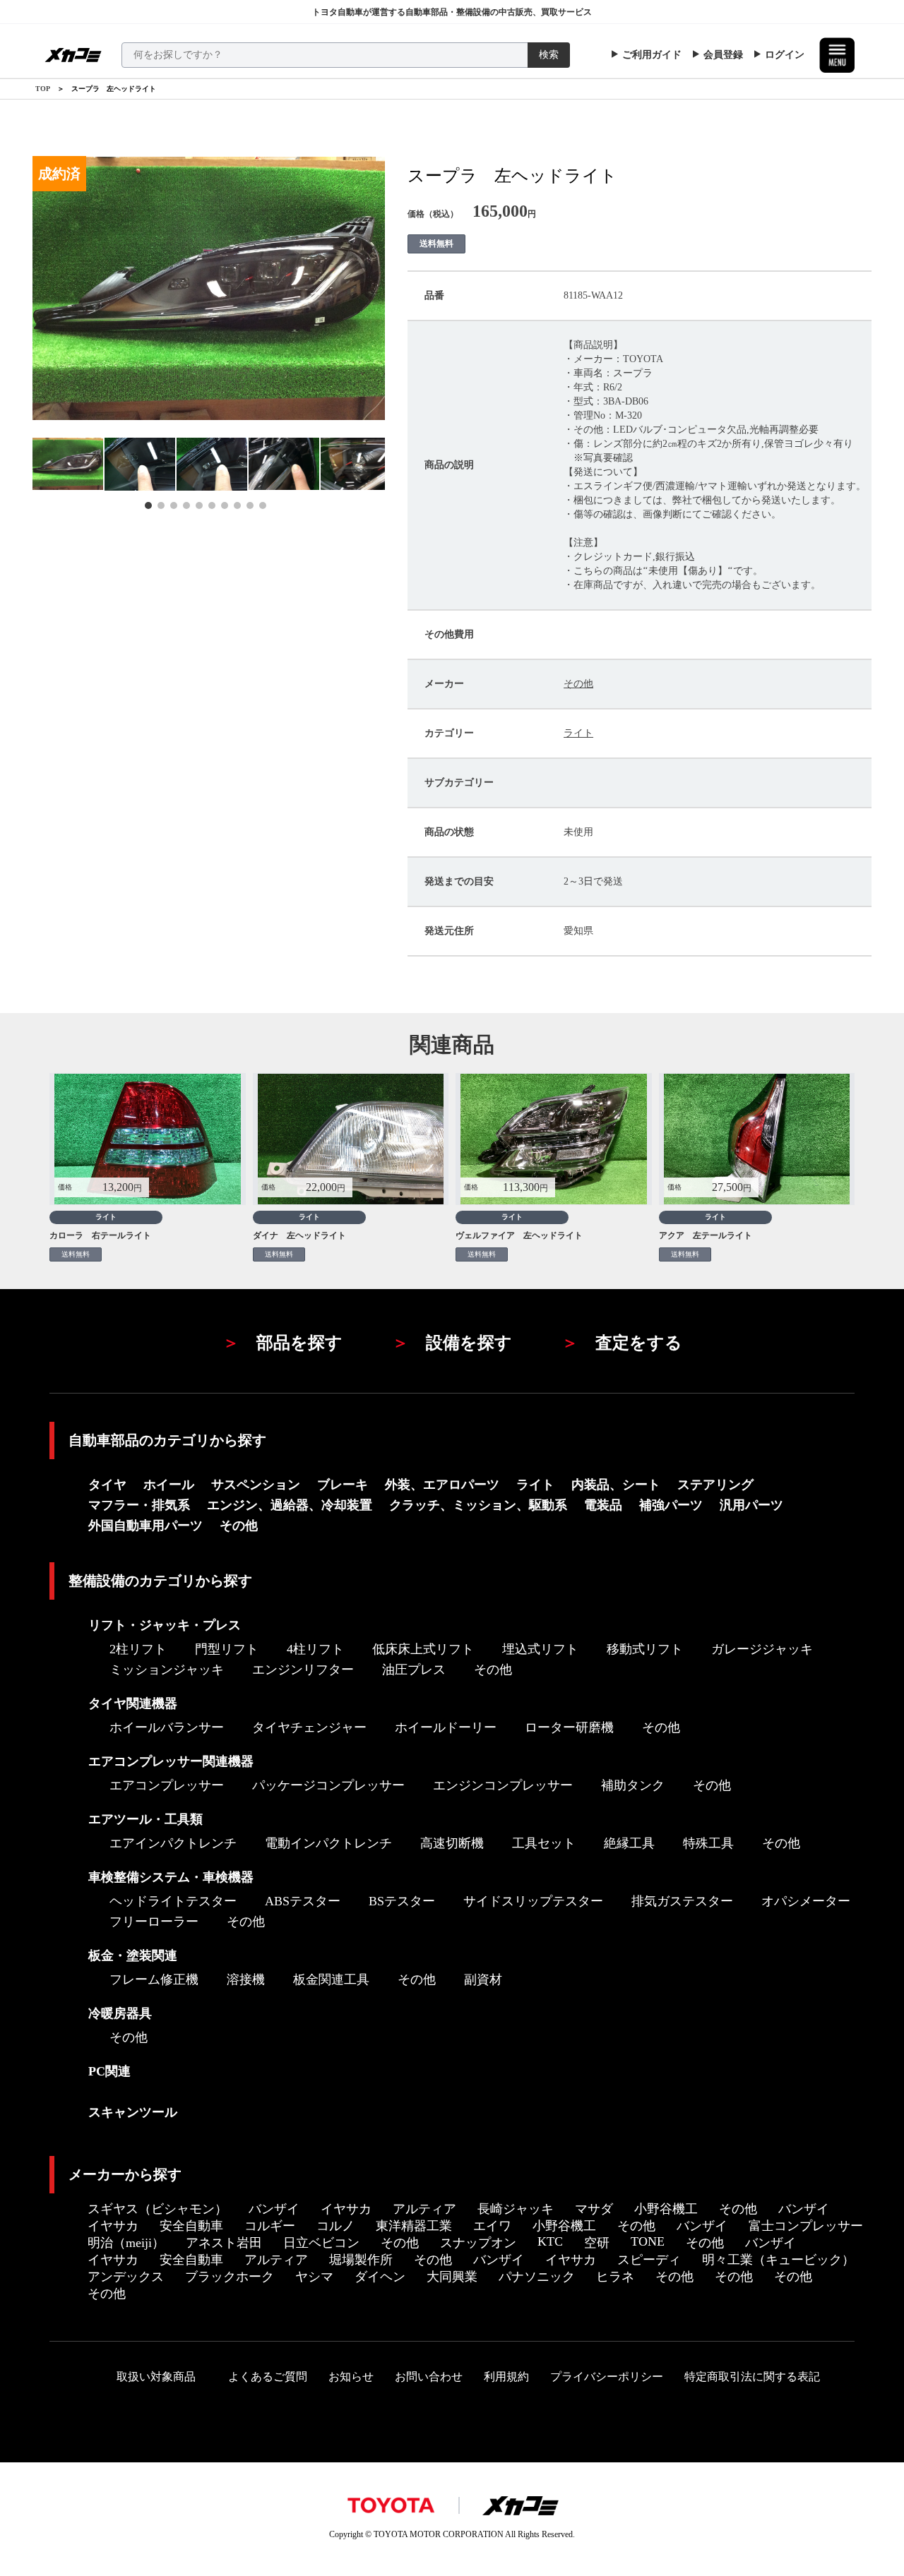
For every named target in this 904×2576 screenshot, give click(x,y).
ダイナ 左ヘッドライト (299, 1235)
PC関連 (109, 2071)
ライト (578, 733)
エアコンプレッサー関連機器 (171, 1761)
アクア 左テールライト (706, 1235)
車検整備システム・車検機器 (171, 1877)
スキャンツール (133, 2112)
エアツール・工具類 (145, 1819)
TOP (43, 89)
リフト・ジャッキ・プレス (165, 1625)
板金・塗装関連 (133, 1955)
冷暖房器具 (120, 2013)
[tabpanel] (69, 464)
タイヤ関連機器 (133, 1703)
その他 (578, 684)
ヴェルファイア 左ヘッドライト (519, 1235)
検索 (549, 55)
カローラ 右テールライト (100, 1235)
